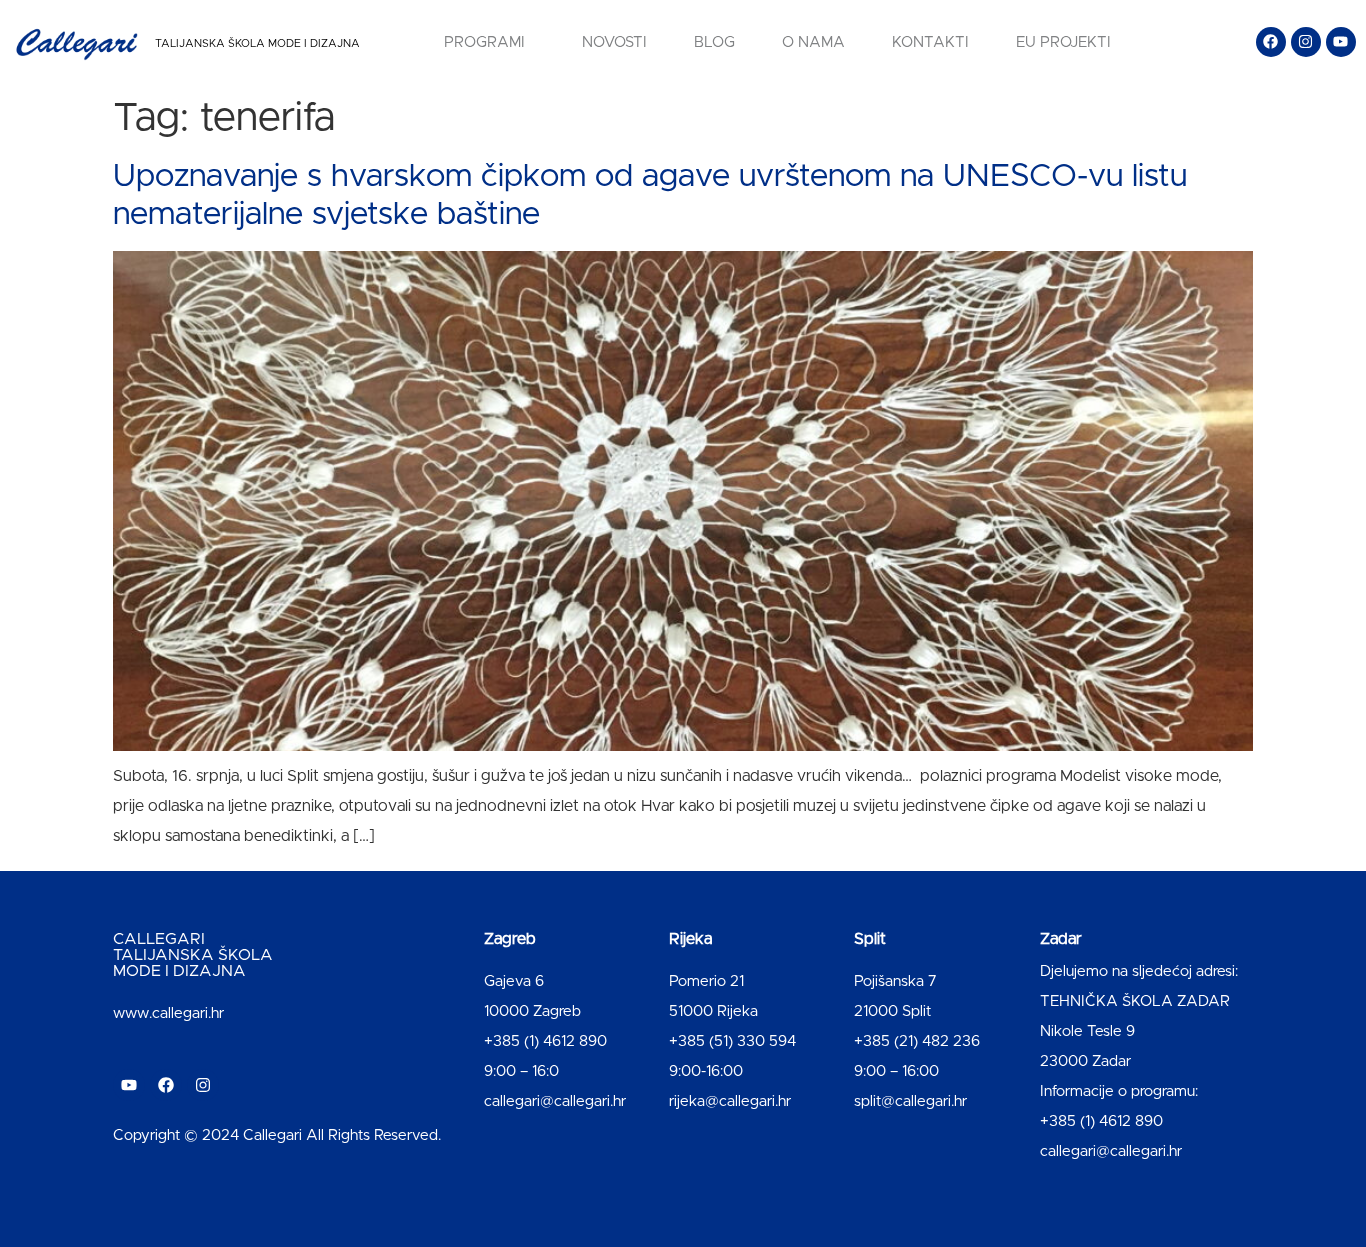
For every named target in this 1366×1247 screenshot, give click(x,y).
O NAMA (813, 42)
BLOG (714, 42)
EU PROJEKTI (1063, 42)
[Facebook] (1271, 42)
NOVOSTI (614, 42)
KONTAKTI (930, 42)
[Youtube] (1341, 42)
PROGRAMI (484, 42)
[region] (260, 1090)
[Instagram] (1306, 42)
